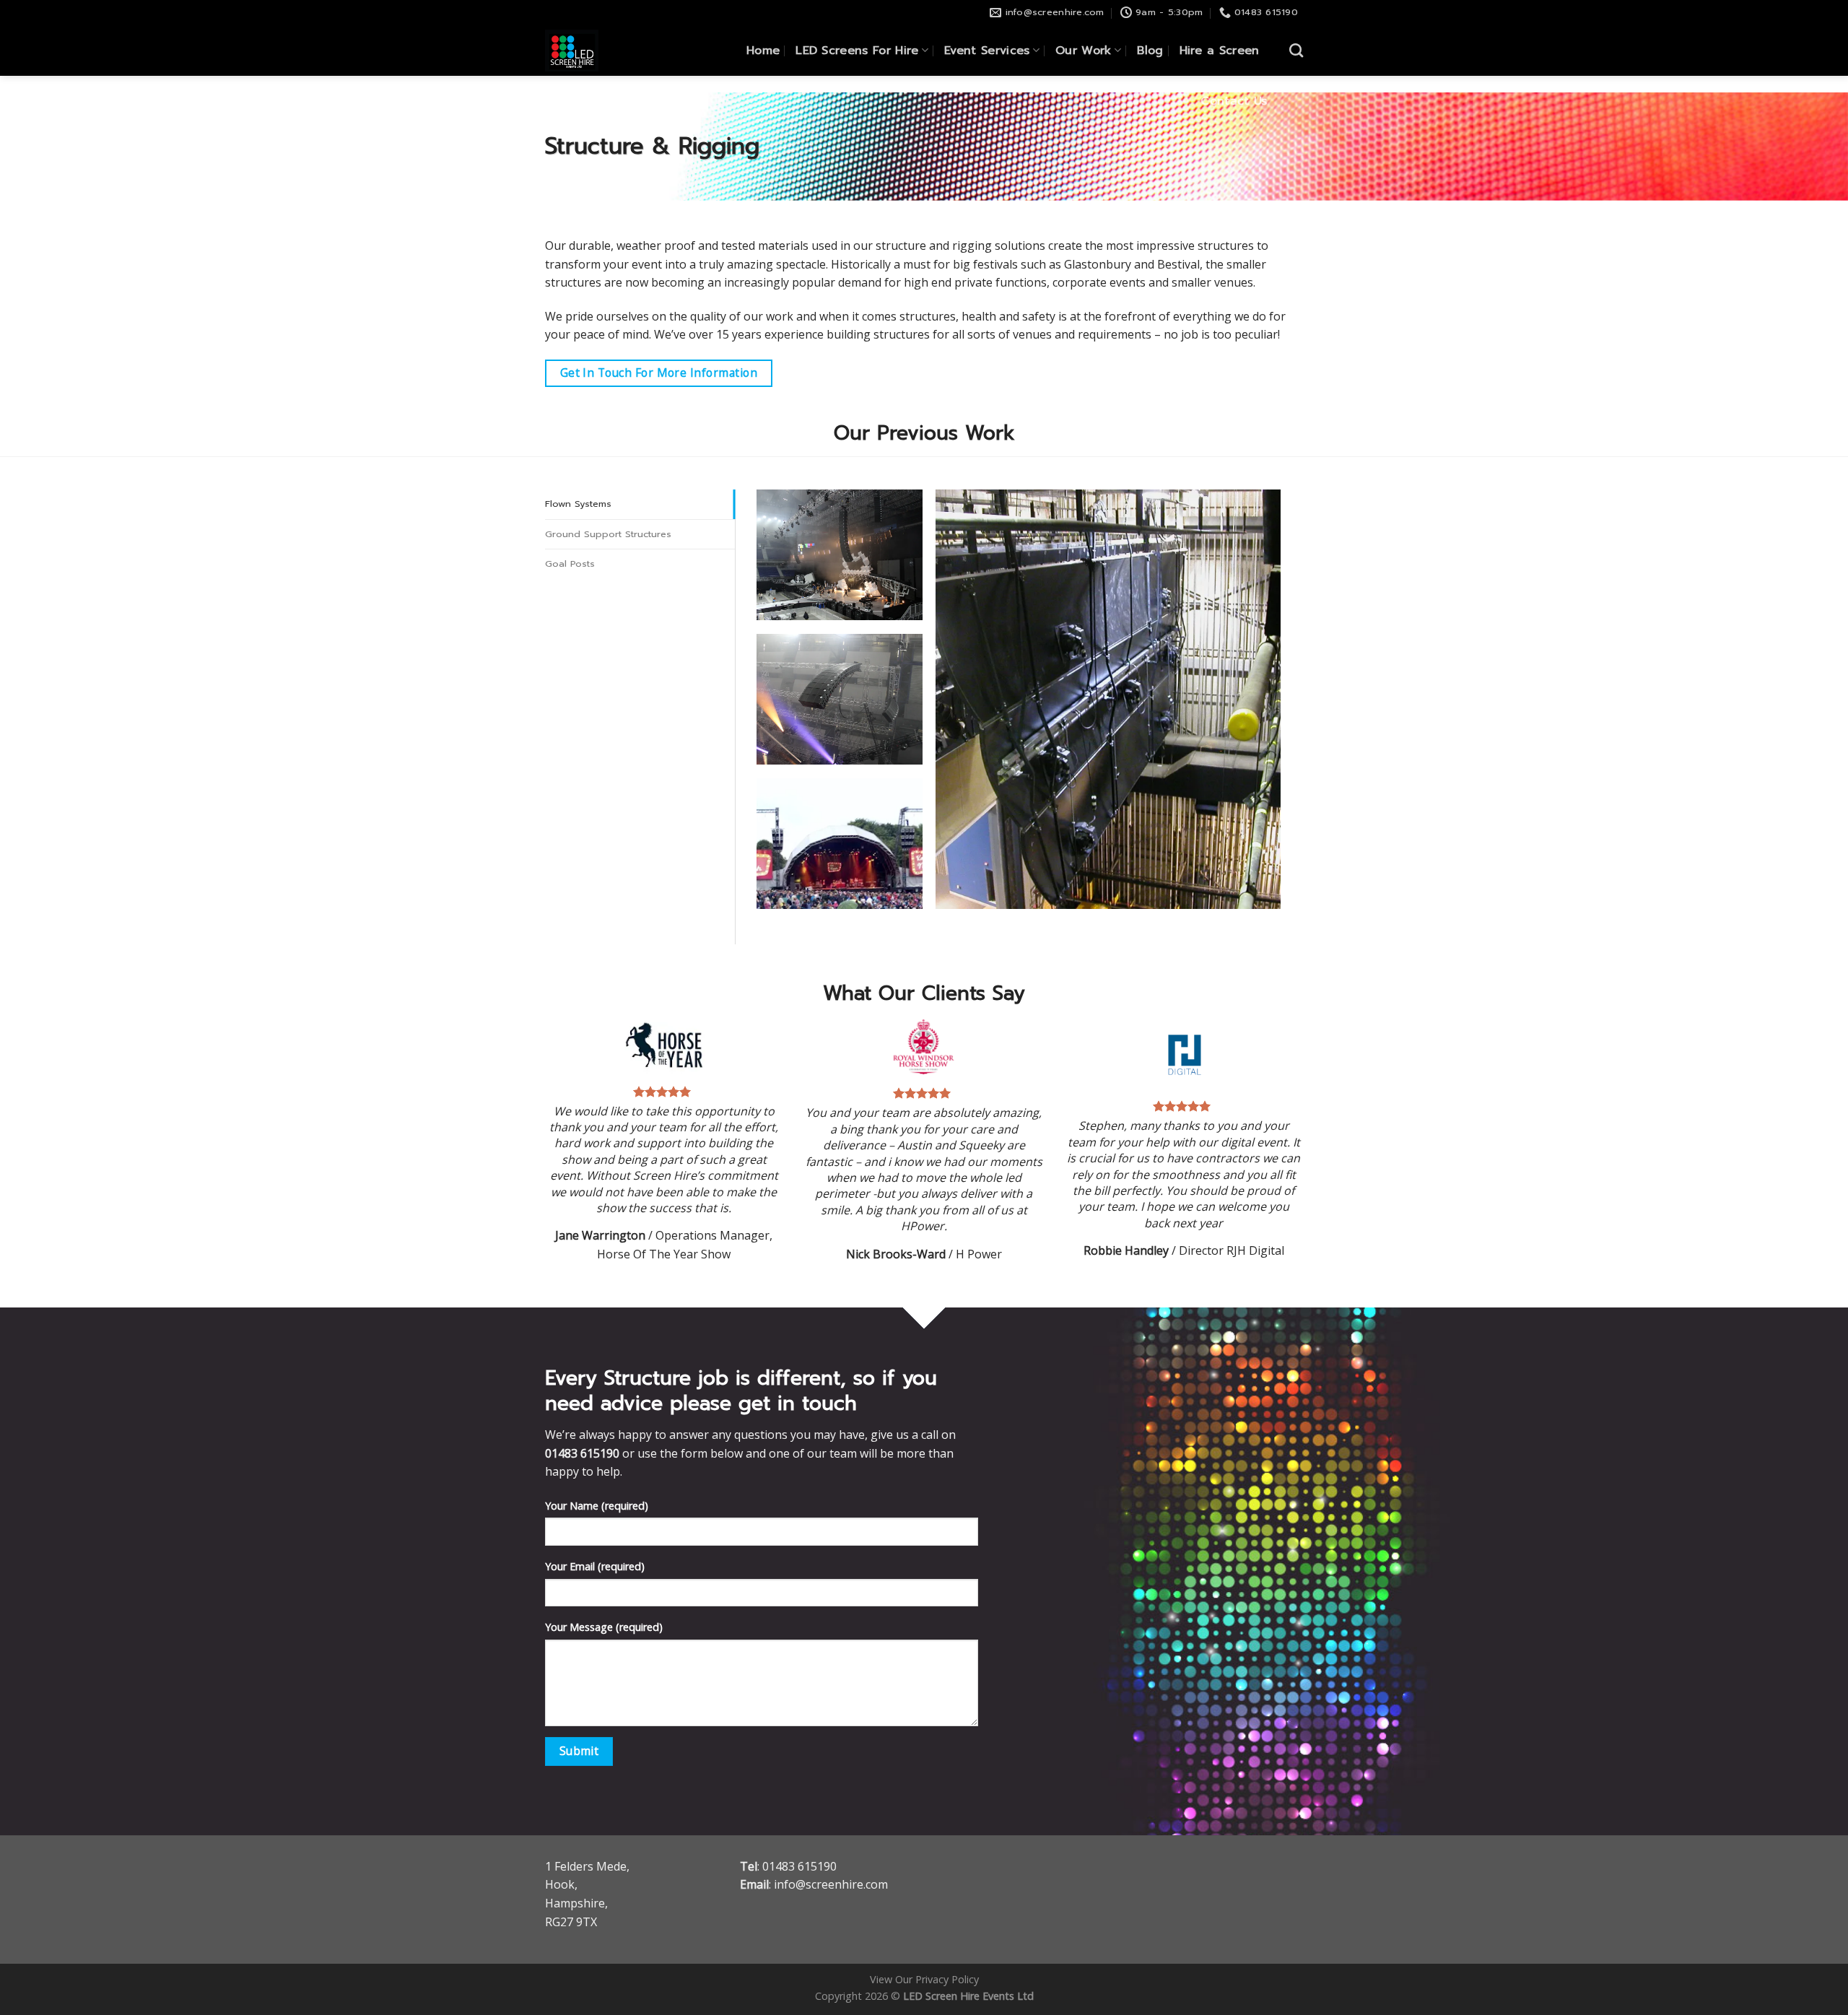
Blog (1150, 51)
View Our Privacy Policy (924, 1979)
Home (763, 51)
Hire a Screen (1220, 51)
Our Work (1084, 51)
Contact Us (1234, 101)
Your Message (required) (604, 1627)
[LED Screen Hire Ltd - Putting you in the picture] (599, 51)
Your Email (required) (595, 1566)
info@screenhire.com (831, 1884)
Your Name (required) (597, 1506)
